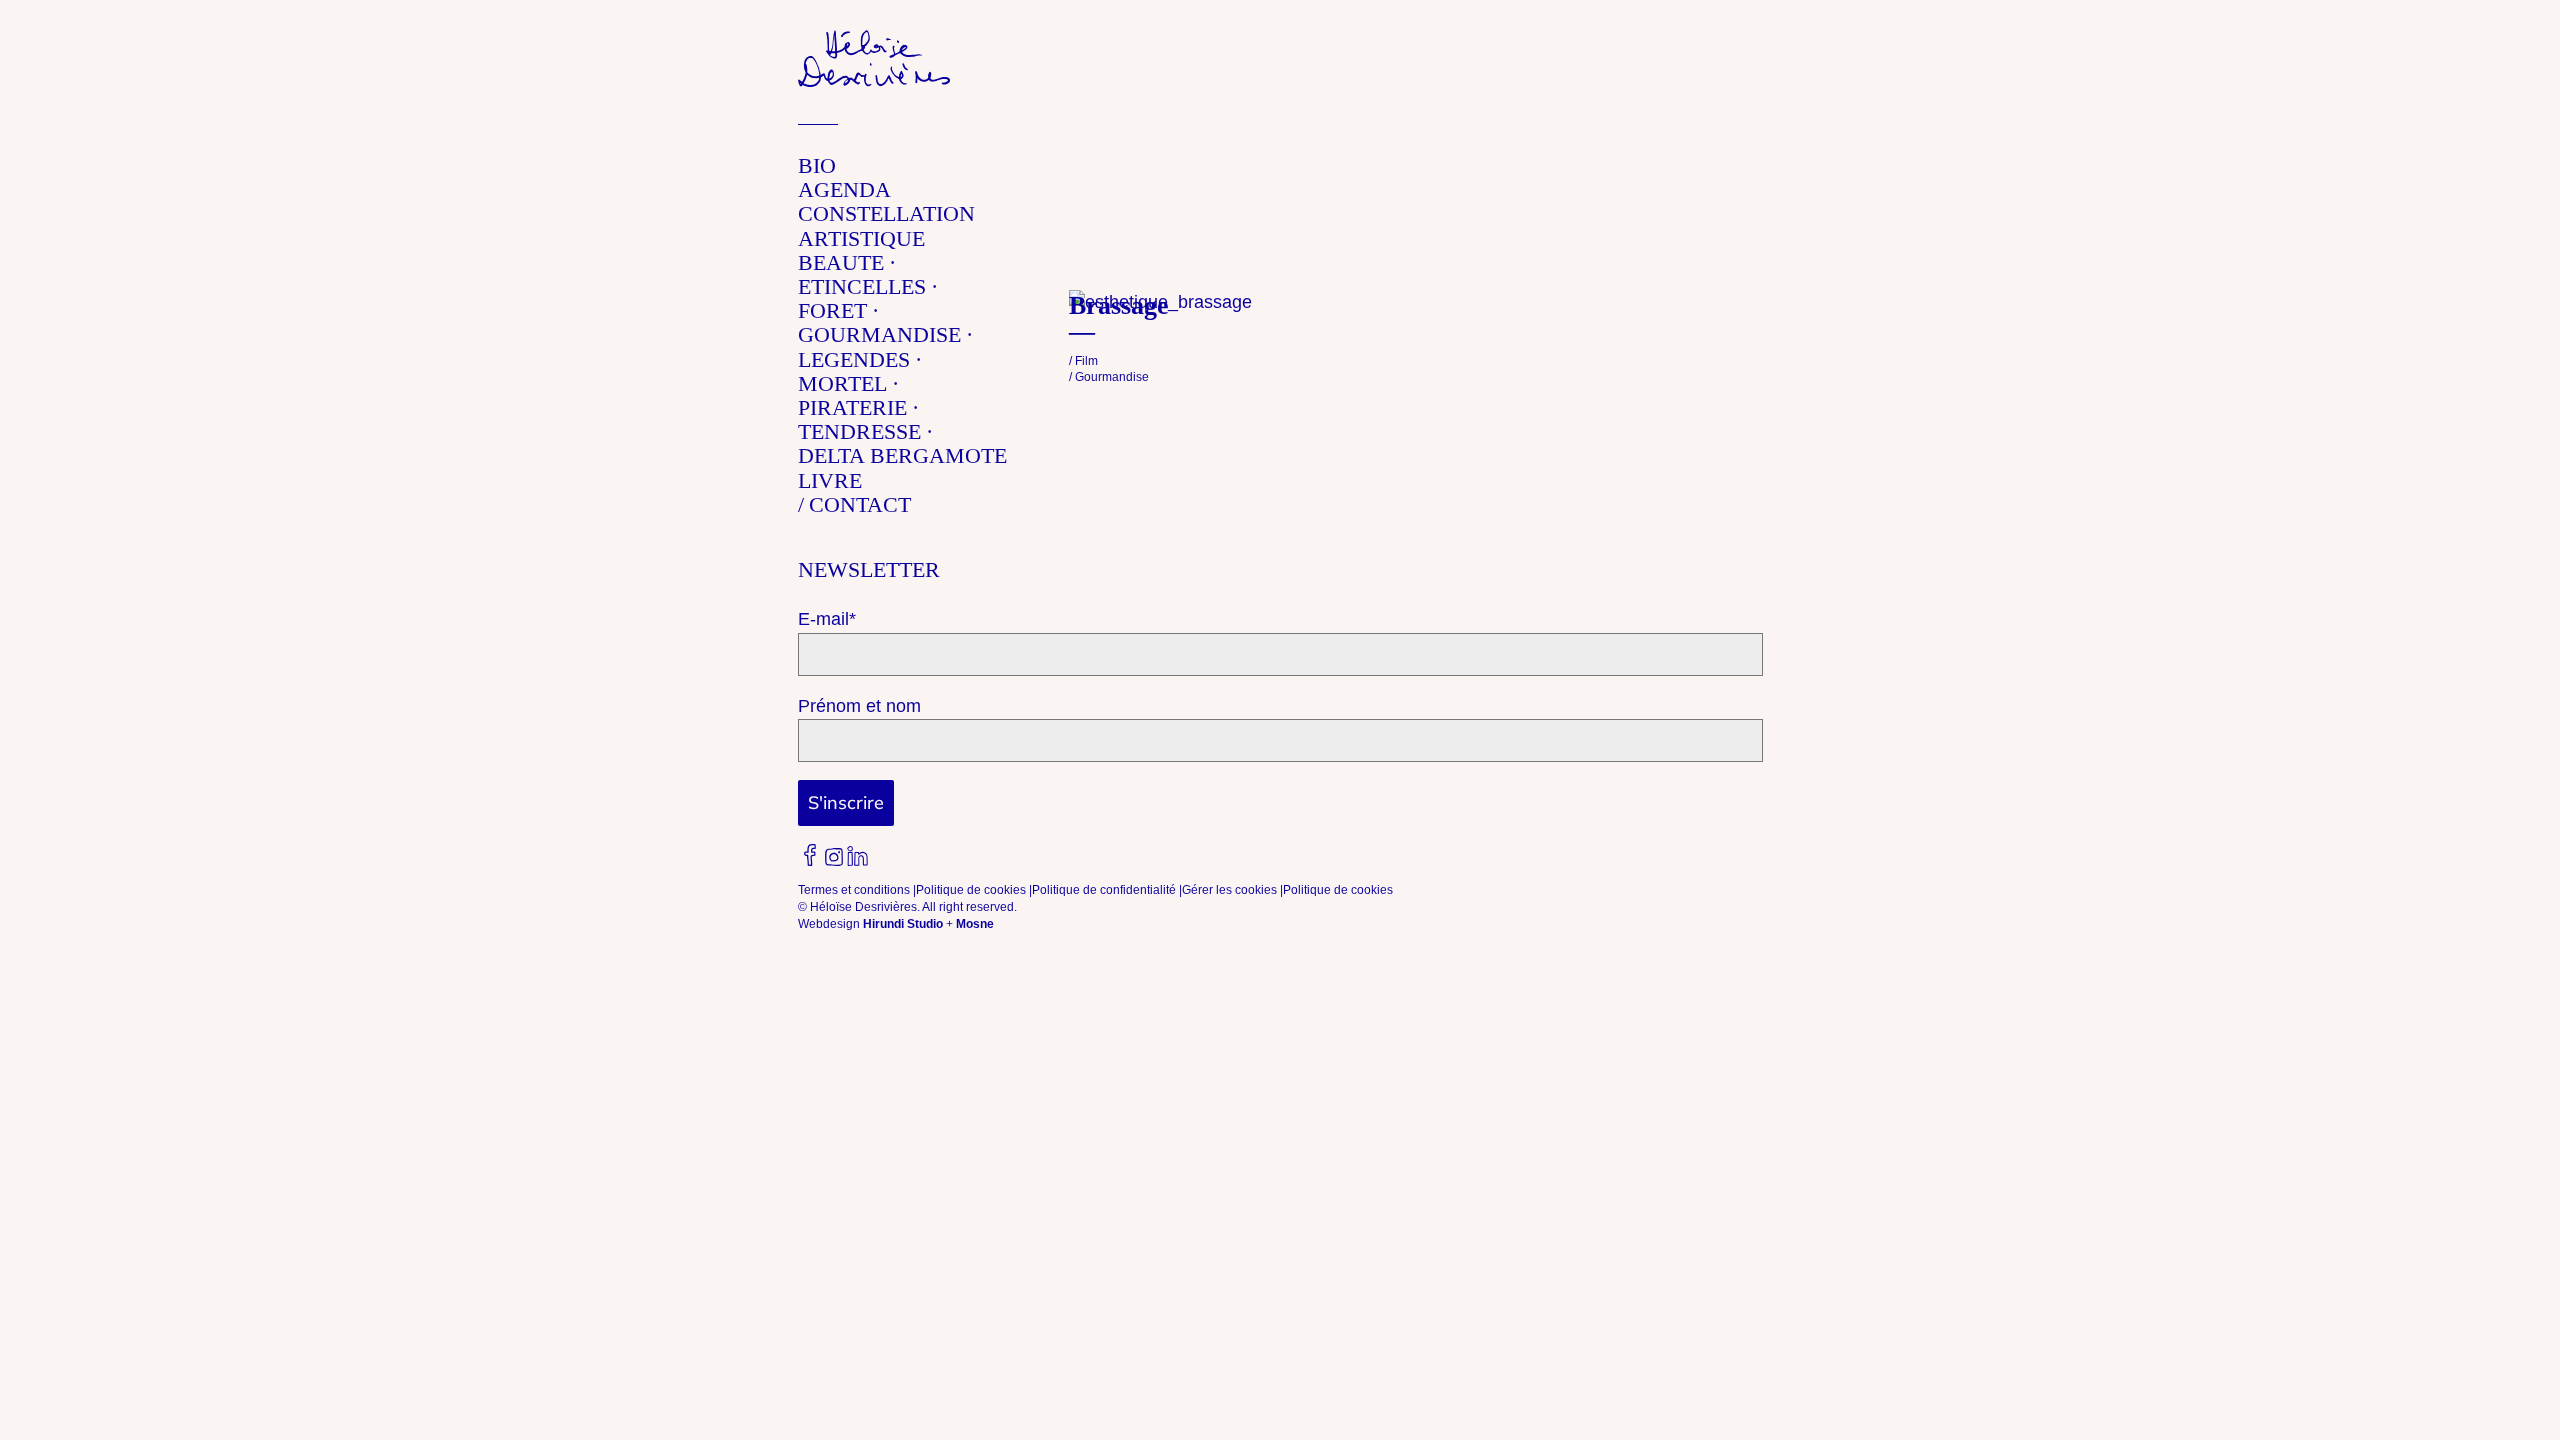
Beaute (841, 262)
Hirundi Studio (903, 924)
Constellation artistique (886, 225)
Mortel (842, 383)
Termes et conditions (854, 890)
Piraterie (852, 407)
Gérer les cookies (1229, 890)
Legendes (854, 359)
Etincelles (862, 286)
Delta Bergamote (902, 455)
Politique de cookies (971, 890)
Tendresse (859, 431)
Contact (860, 504)
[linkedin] (858, 856)
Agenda (844, 189)
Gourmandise (879, 334)
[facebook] (810, 855)
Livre (830, 480)
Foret (832, 310)
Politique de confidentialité (1104, 890)
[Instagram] (834, 857)
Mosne (975, 924)
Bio (817, 165)
